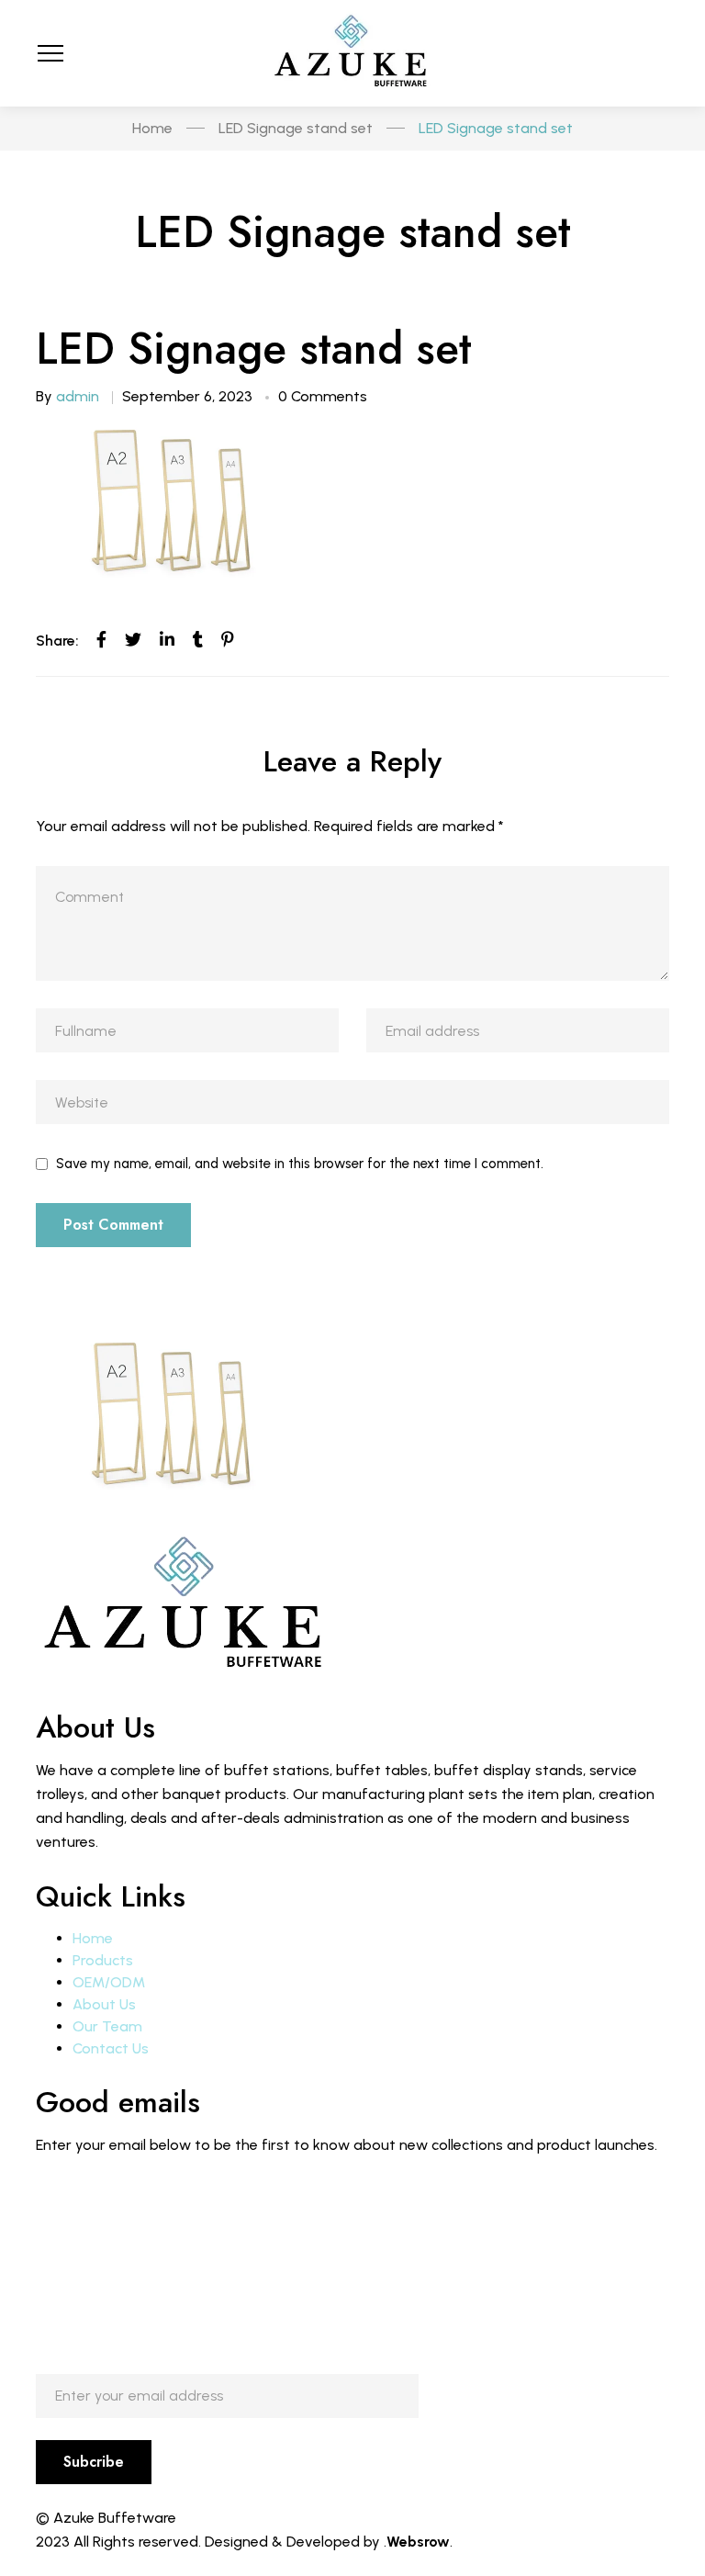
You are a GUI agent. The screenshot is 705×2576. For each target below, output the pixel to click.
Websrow (418, 2542)
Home (93, 1938)
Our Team (107, 2026)
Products (103, 1960)
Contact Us (111, 2048)
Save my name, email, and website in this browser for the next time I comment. (300, 1164)
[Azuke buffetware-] (352, 53)
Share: (57, 641)
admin (78, 396)
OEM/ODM (109, 1982)
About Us (104, 2004)
